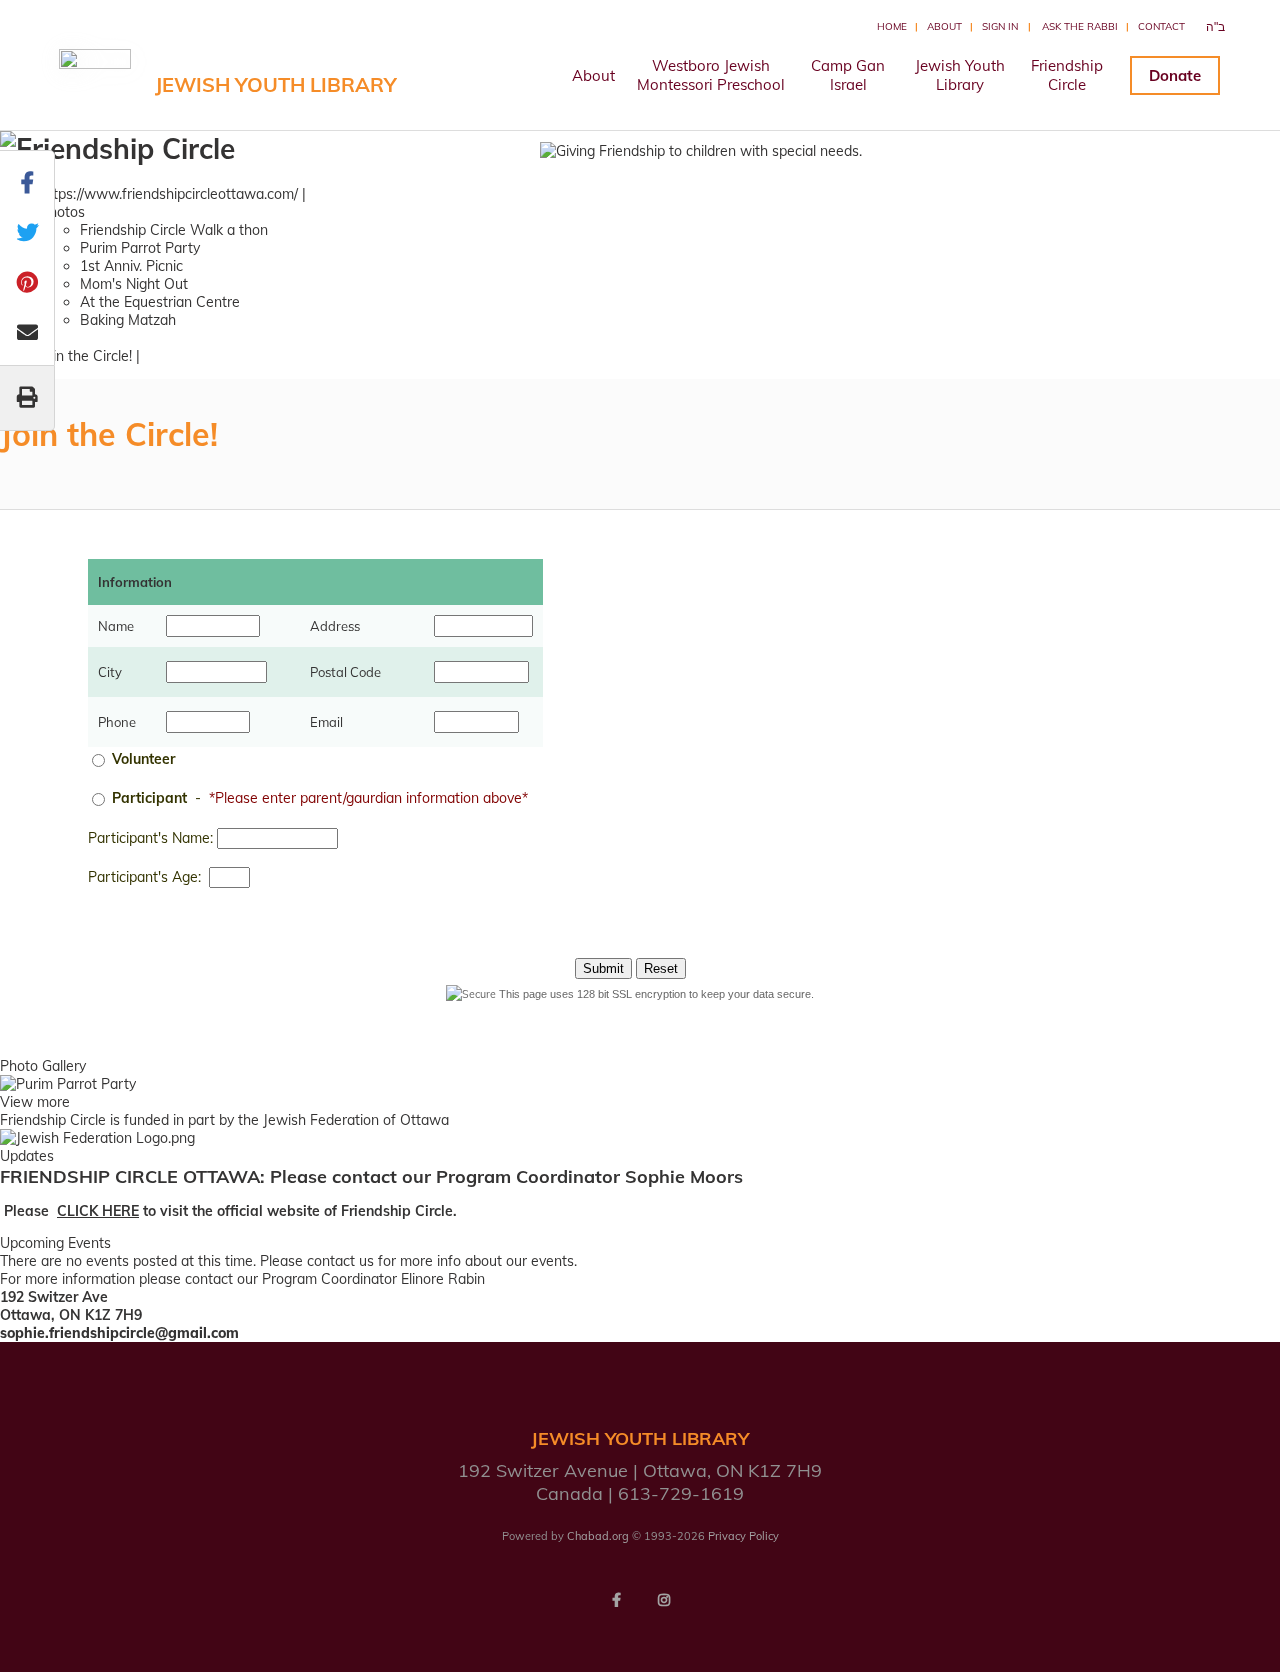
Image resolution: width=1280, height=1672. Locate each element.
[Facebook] (616, 1600)
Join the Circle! (86, 356)
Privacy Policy (743, 1536)
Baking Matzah (128, 320)
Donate (1175, 75)
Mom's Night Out (134, 284)
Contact (1161, 26)
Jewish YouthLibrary (960, 75)
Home (892, 26)
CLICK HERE (98, 1211)
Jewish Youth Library (276, 84)
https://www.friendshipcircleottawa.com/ (169, 194)
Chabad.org (598, 1536)
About (944, 26)
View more (35, 1102)
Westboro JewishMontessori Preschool (711, 75)
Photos (62, 212)
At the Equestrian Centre (160, 302)
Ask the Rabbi (1080, 26)
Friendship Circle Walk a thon (174, 230)
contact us (340, 1261)
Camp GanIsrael (848, 75)
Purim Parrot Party (140, 248)
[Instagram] (664, 1600)
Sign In (1000, 26)
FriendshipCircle (1067, 75)
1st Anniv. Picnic (131, 266)
